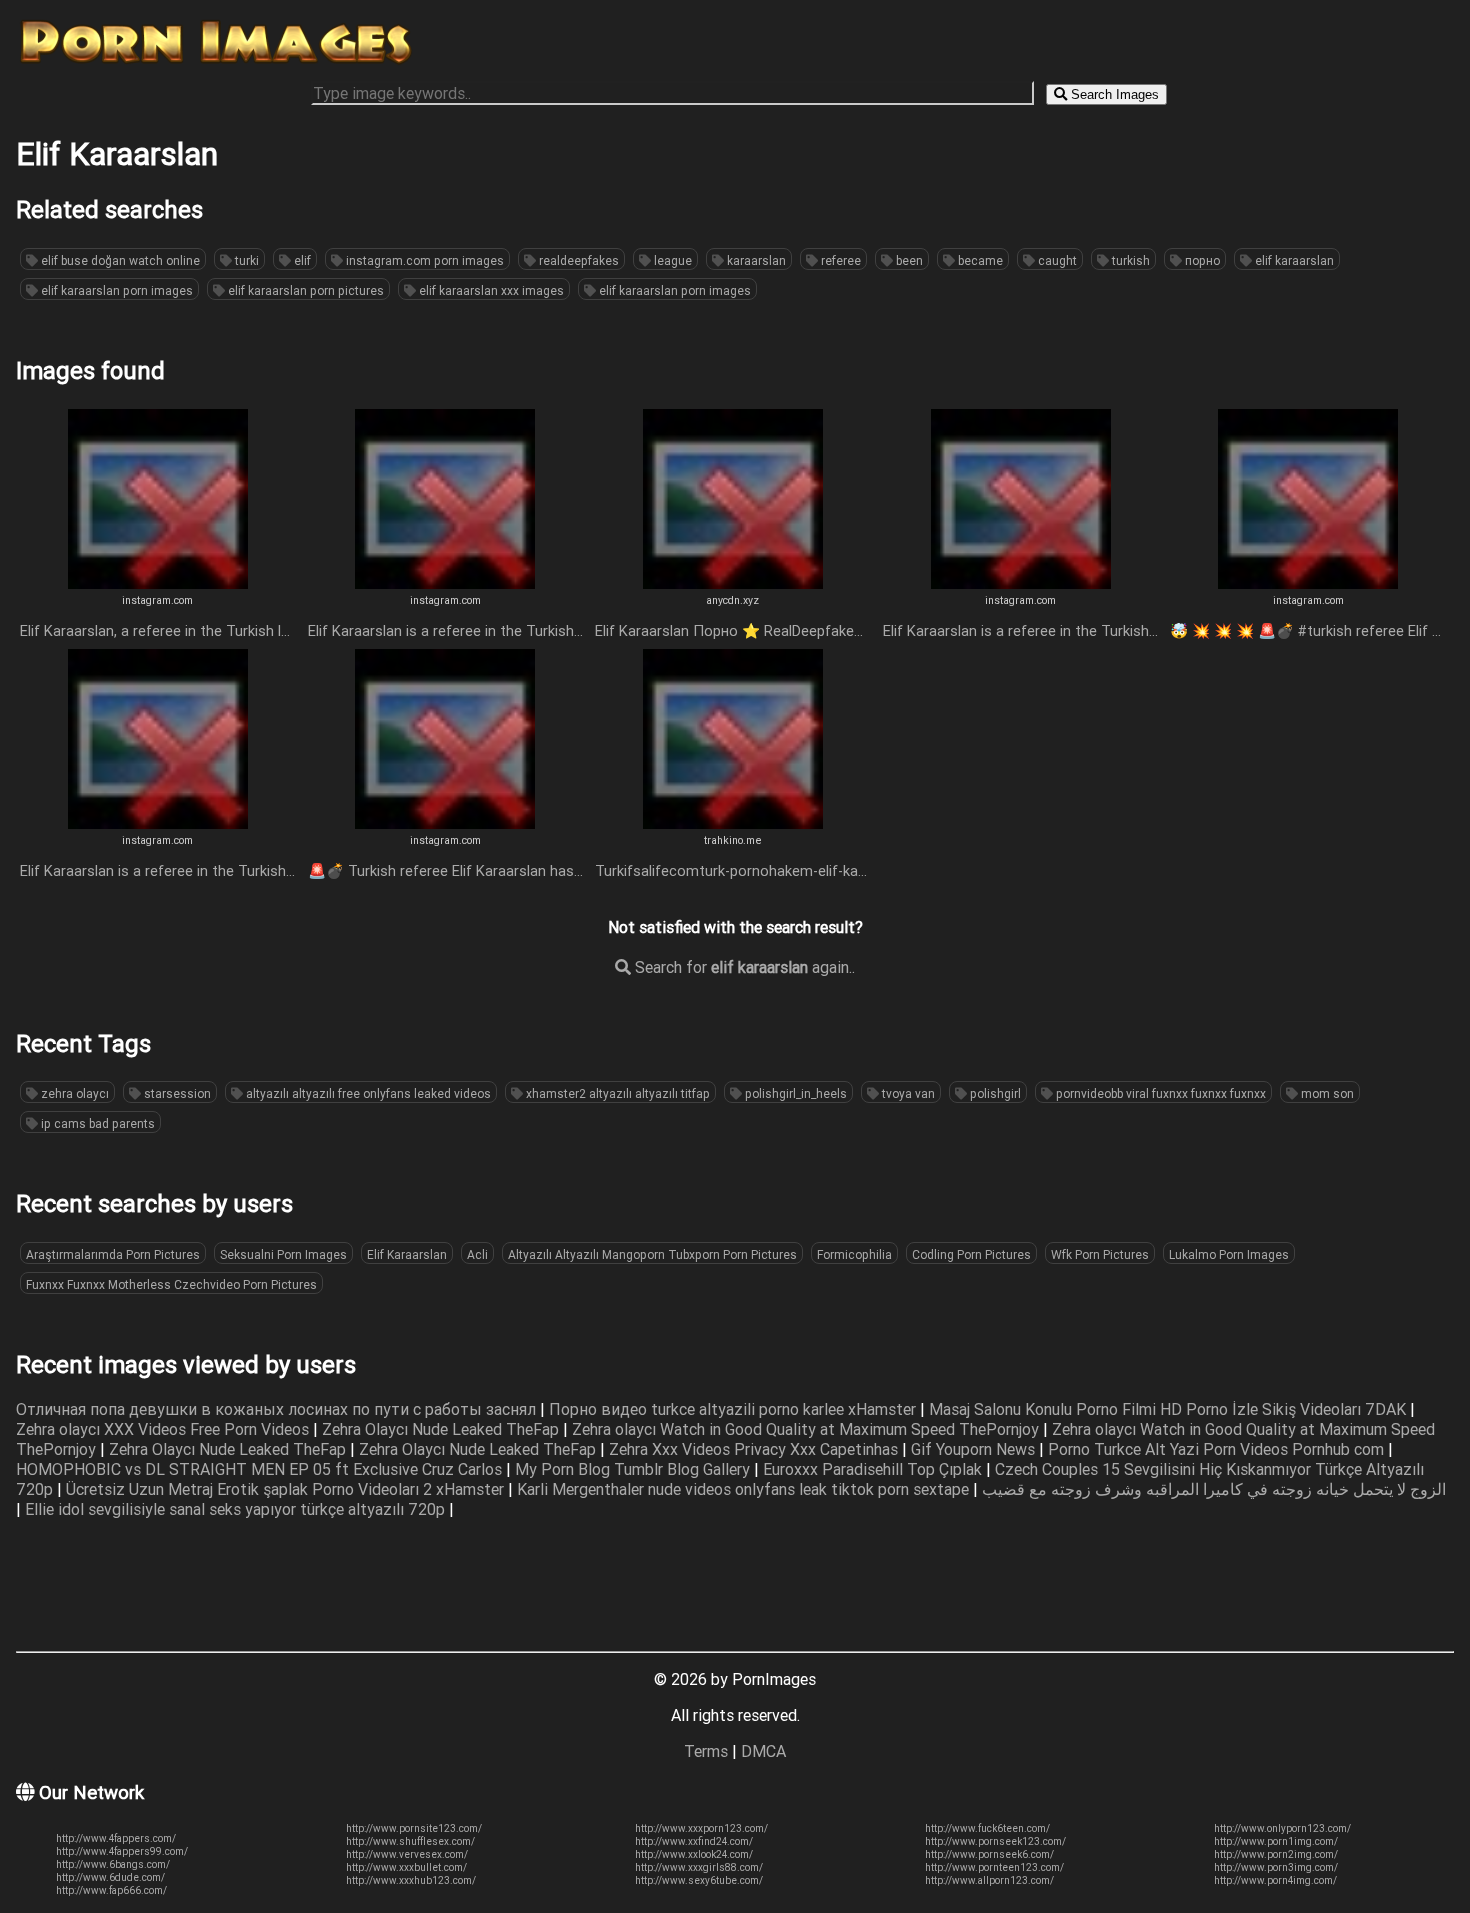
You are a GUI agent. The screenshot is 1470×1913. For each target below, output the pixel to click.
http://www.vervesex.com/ (407, 1854)
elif (301, 260)
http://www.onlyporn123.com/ (1282, 1828)
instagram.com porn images (423, 260)
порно (1201, 260)
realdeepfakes (577, 260)
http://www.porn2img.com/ (1276, 1854)
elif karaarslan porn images (115, 290)
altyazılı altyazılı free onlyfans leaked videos (367, 1093)
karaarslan (755, 260)
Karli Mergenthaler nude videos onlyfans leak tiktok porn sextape (745, 1489)
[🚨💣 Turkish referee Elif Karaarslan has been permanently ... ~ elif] (445, 823)
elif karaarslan (1293, 260)
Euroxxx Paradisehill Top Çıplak (874, 1469)
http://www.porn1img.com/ (1276, 1841)
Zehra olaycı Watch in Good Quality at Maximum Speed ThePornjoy (807, 1429)
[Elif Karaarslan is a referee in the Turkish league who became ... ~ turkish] (445, 583)
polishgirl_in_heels (794, 1093)
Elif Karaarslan (407, 1254)
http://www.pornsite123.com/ (414, 1828)
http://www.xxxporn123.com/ (701, 1828)
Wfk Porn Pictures (1100, 1254)
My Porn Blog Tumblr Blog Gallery (634, 1469)
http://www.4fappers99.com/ (122, 1851)
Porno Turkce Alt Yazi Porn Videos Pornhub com (1218, 1449)
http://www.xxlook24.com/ (694, 1854)
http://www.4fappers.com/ (116, 1838)
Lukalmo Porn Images (1229, 1254)
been (908, 260)
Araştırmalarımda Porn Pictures (113, 1254)
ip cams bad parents (96, 1123)
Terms (706, 1751)
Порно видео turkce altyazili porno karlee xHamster (734, 1409)
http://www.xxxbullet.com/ (406, 1867)
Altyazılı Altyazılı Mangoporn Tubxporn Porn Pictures (652, 1254)
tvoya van (907, 1093)
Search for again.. (743, 967)
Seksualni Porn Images (283, 1254)
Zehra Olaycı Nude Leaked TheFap (442, 1429)
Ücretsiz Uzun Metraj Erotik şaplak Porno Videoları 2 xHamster (287, 1489)
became (979, 260)
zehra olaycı (73, 1093)
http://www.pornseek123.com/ (995, 1841)
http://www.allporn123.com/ (989, 1880)
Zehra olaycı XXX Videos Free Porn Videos (164, 1429)
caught (1056, 260)
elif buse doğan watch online (119, 260)
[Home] (216, 63)
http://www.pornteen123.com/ (994, 1867)
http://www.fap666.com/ (111, 1890)
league (671, 260)
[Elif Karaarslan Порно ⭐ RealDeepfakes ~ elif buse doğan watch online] (733, 583)
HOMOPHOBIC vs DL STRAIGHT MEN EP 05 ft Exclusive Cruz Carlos (261, 1469)
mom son (1326, 1093)
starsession (176, 1093)
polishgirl (994, 1093)
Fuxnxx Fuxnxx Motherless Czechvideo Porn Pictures (171, 1284)
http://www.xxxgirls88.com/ (699, 1867)
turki (245, 260)
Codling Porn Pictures (971, 1254)
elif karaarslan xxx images (490, 290)
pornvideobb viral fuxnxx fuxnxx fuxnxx (1159, 1093)
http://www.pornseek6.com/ (989, 1854)
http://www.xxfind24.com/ (694, 1841)
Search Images (1113, 94)
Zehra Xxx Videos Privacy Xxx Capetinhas (755, 1449)
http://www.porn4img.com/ (1275, 1880)
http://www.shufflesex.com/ (410, 1841)
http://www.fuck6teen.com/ (987, 1828)
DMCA (763, 1751)
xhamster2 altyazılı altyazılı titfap (616, 1093)
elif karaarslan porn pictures (304, 290)
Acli (477, 1254)
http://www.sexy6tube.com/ (699, 1880)
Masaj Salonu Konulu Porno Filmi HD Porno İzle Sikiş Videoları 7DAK (1169, 1409)
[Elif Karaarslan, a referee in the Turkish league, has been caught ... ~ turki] (158, 583)
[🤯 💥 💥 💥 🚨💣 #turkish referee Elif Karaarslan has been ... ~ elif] (1308, 583)
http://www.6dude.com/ (110, 1877)
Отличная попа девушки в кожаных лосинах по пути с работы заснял (278, 1409)
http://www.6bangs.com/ (113, 1864)
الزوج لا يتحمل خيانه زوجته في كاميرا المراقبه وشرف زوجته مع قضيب (1214, 1489)
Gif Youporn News (975, 1449)
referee (839, 260)
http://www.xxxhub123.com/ (411, 1880)
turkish (1129, 260)
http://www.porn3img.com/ (1276, 1867)
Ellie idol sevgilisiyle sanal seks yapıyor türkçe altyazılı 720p (237, 1509)
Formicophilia (854, 1254)
